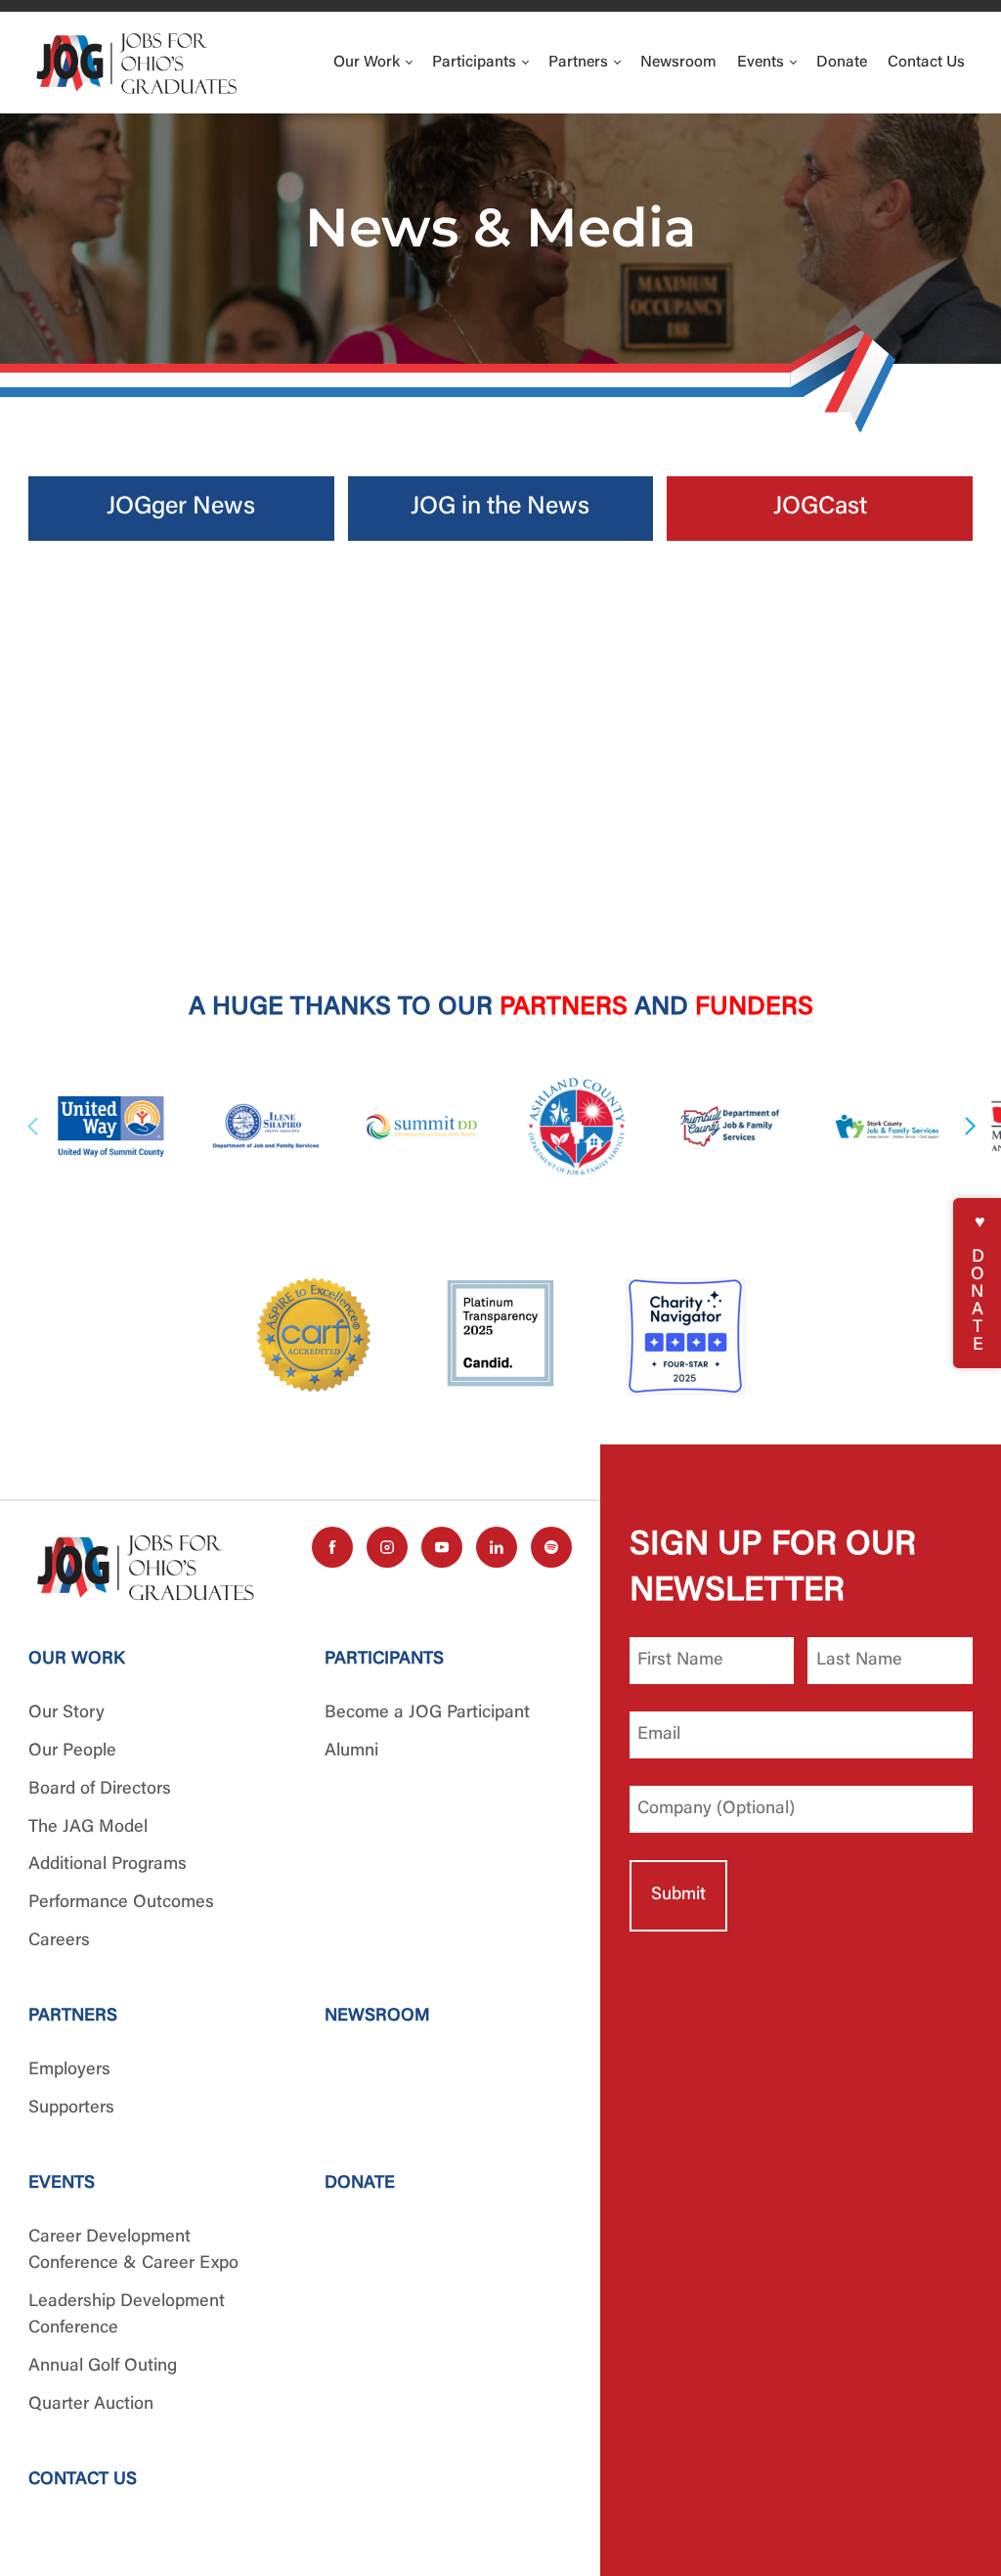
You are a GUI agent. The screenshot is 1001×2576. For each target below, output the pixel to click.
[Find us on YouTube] (442, 1547)
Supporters (71, 2109)
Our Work (369, 63)
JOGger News (181, 508)
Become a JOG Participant (427, 1713)
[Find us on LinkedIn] (497, 1547)
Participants (476, 63)
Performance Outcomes (121, 1903)
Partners (580, 63)
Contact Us (926, 63)
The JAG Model (88, 1828)
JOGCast (820, 508)
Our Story (66, 1713)
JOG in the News (500, 508)
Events (762, 63)
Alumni (351, 1752)
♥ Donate (978, 1283)
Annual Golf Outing (103, 2367)
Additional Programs (108, 1865)
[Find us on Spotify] (551, 1547)
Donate (842, 63)
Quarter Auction (91, 2405)
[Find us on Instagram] (387, 1547)
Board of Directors (100, 1790)
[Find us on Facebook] (332, 1547)
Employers (69, 2070)
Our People (72, 1752)
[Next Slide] (968, 1127)
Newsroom (678, 63)
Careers (59, 1941)
